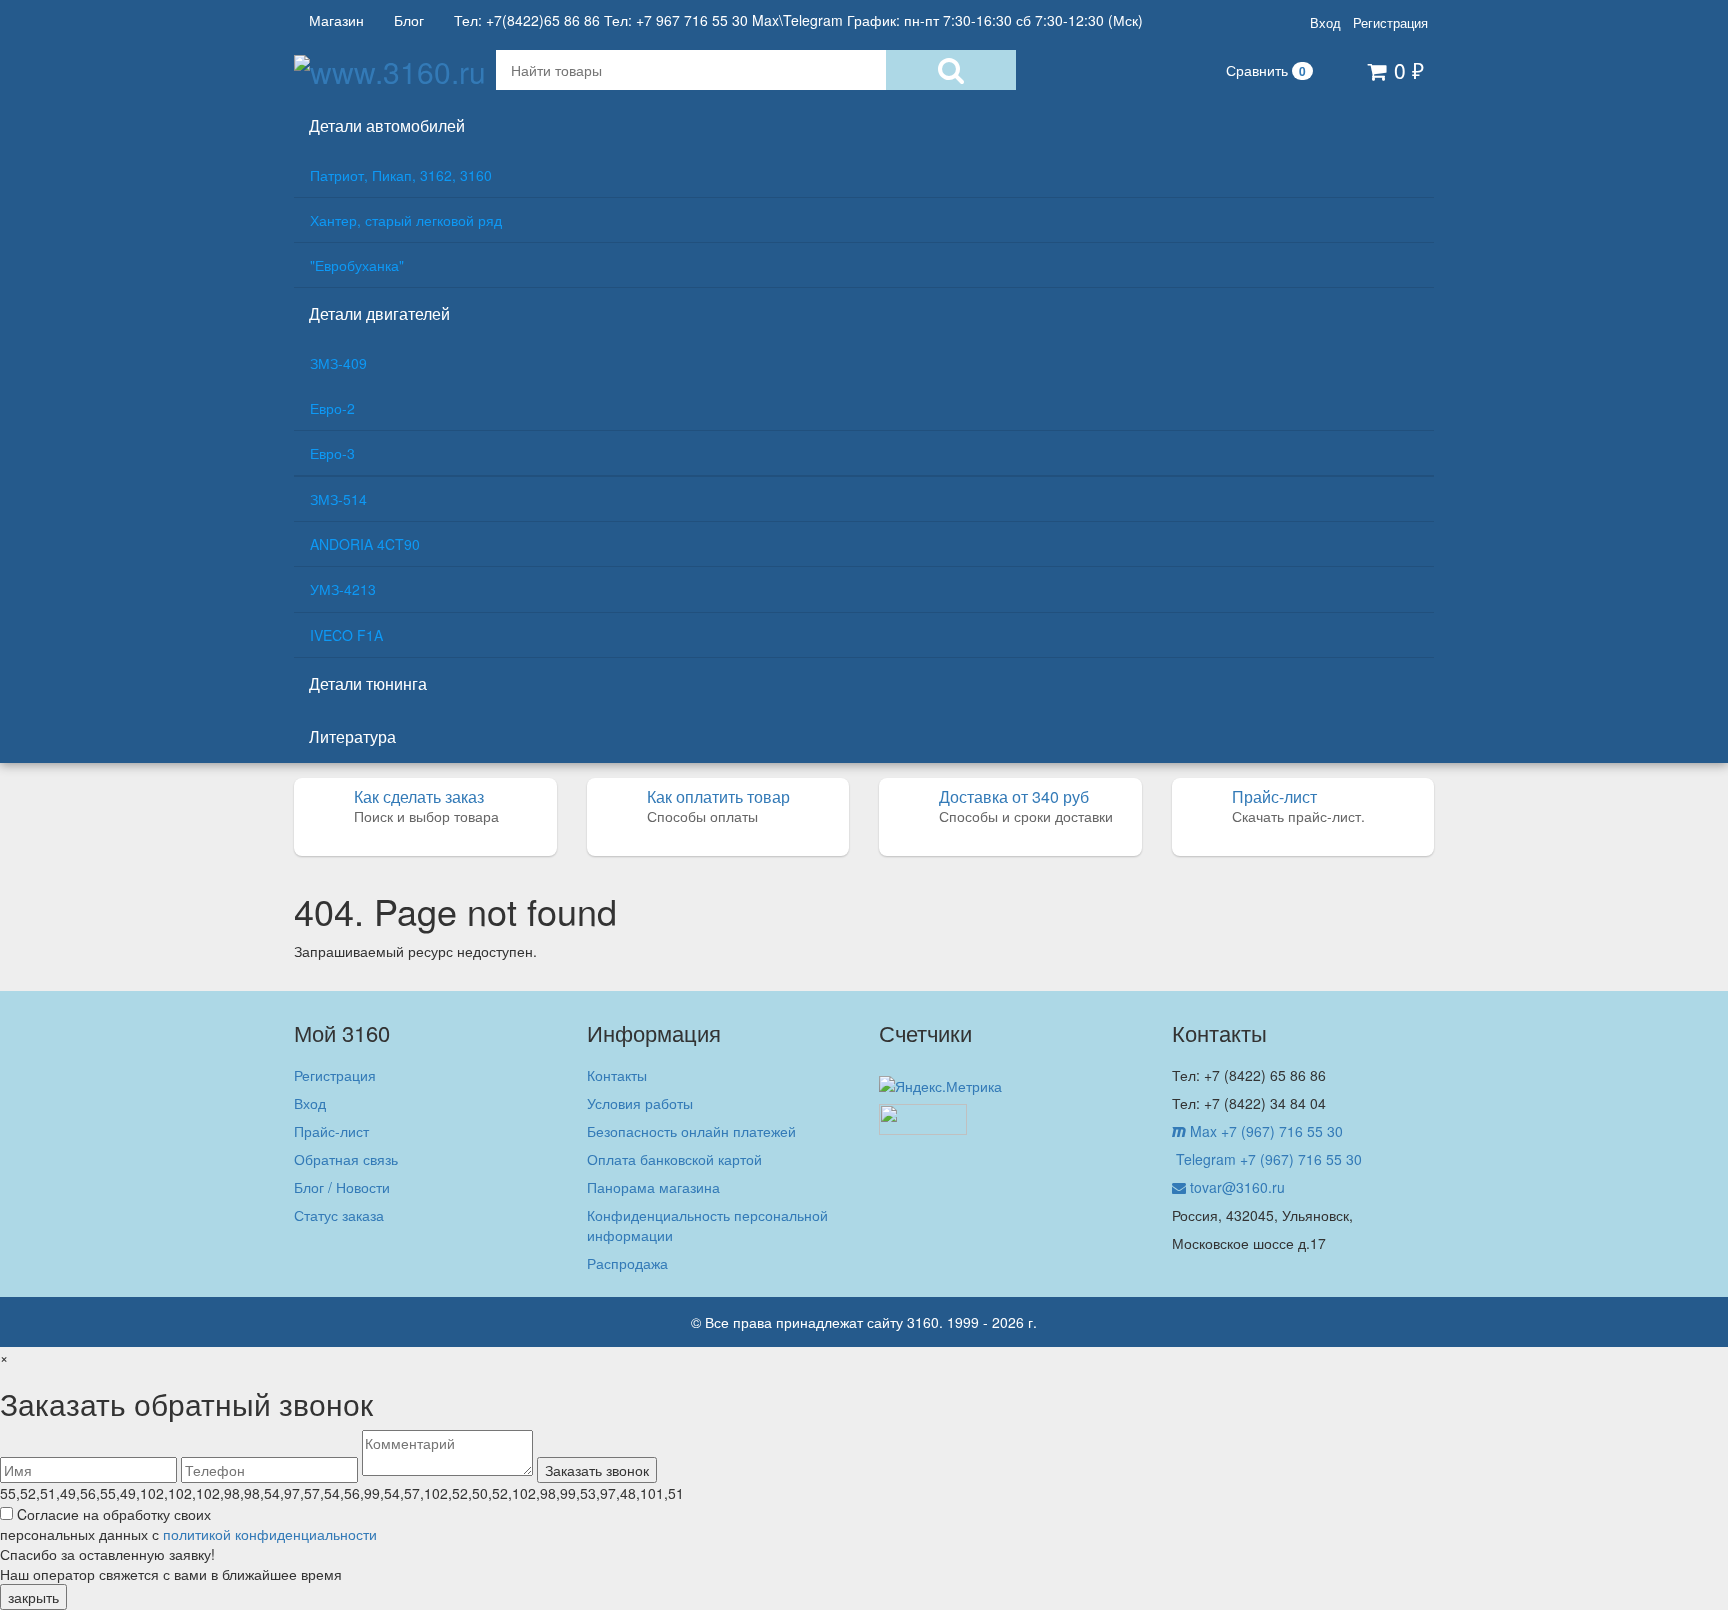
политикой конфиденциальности (270, 1534)
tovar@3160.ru (1235, 1187)
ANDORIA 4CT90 (365, 544)
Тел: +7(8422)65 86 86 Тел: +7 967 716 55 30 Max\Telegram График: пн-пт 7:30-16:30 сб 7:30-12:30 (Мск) (798, 20)
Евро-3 (332, 453)
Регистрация (1390, 23)
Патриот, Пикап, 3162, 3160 (401, 175)
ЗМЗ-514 (338, 499)
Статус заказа (339, 1215)
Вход (1325, 23)
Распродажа (627, 1263)
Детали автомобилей (387, 125)
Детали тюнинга (368, 683)
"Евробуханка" (357, 265)
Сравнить (1266, 70)
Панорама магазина (653, 1187)
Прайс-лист (331, 1131)
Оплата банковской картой (674, 1159)
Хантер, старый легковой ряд (406, 220)
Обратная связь (346, 1159)
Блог (409, 20)
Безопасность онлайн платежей (691, 1131)
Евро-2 (332, 408)
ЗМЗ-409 (338, 363)
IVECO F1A (346, 635)
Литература (352, 736)
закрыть (33, 1597)
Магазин (336, 20)
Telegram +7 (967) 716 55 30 (1267, 1159)
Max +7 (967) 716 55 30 (1264, 1131)
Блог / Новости (342, 1187)
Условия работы (640, 1103)
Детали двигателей (379, 313)
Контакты (617, 1075)
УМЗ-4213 (343, 589)
